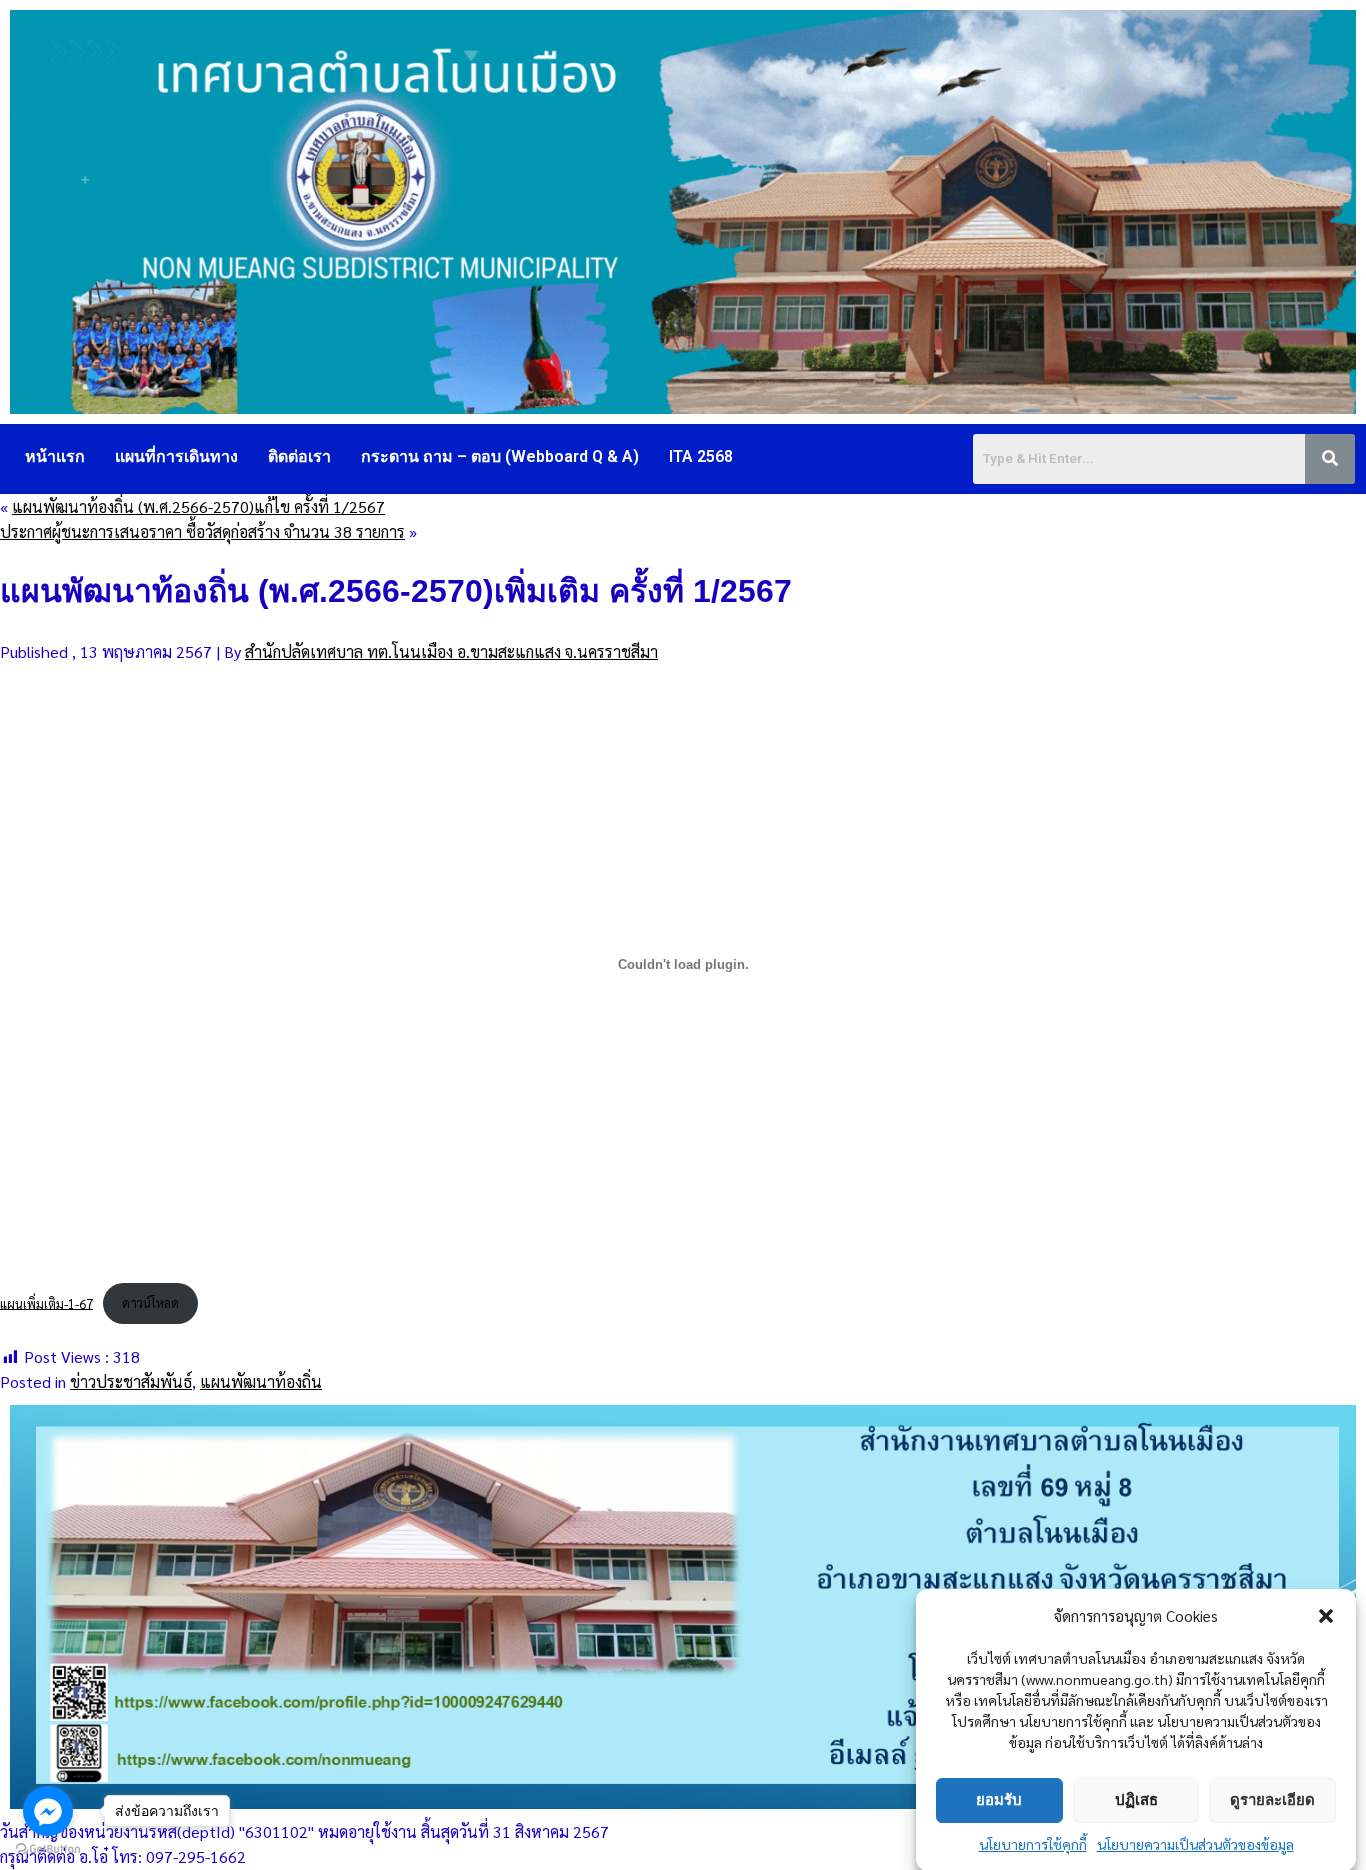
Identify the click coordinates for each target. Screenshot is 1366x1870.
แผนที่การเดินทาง (176, 456)
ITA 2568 (701, 456)
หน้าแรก (55, 456)
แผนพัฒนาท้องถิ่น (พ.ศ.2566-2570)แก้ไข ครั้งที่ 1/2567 (198, 506)
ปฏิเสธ (1136, 1799)
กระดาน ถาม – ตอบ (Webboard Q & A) (500, 456)
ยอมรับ (999, 1799)
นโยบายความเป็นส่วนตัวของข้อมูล (1195, 1844)
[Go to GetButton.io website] (48, 1849)
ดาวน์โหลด (150, 1302)
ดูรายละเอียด (1272, 1799)
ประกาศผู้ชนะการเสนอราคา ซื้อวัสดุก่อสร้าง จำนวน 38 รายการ (202, 531)
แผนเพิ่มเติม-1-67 (46, 1302)
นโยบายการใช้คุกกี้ (1033, 1844)
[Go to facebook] (48, 1811)
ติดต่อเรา (299, 456)
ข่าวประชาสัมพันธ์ (131, 1381)
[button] (1326, 1616)
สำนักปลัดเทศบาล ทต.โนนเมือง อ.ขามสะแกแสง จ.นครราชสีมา (451, 651)
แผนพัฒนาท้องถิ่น (261, 1381)
